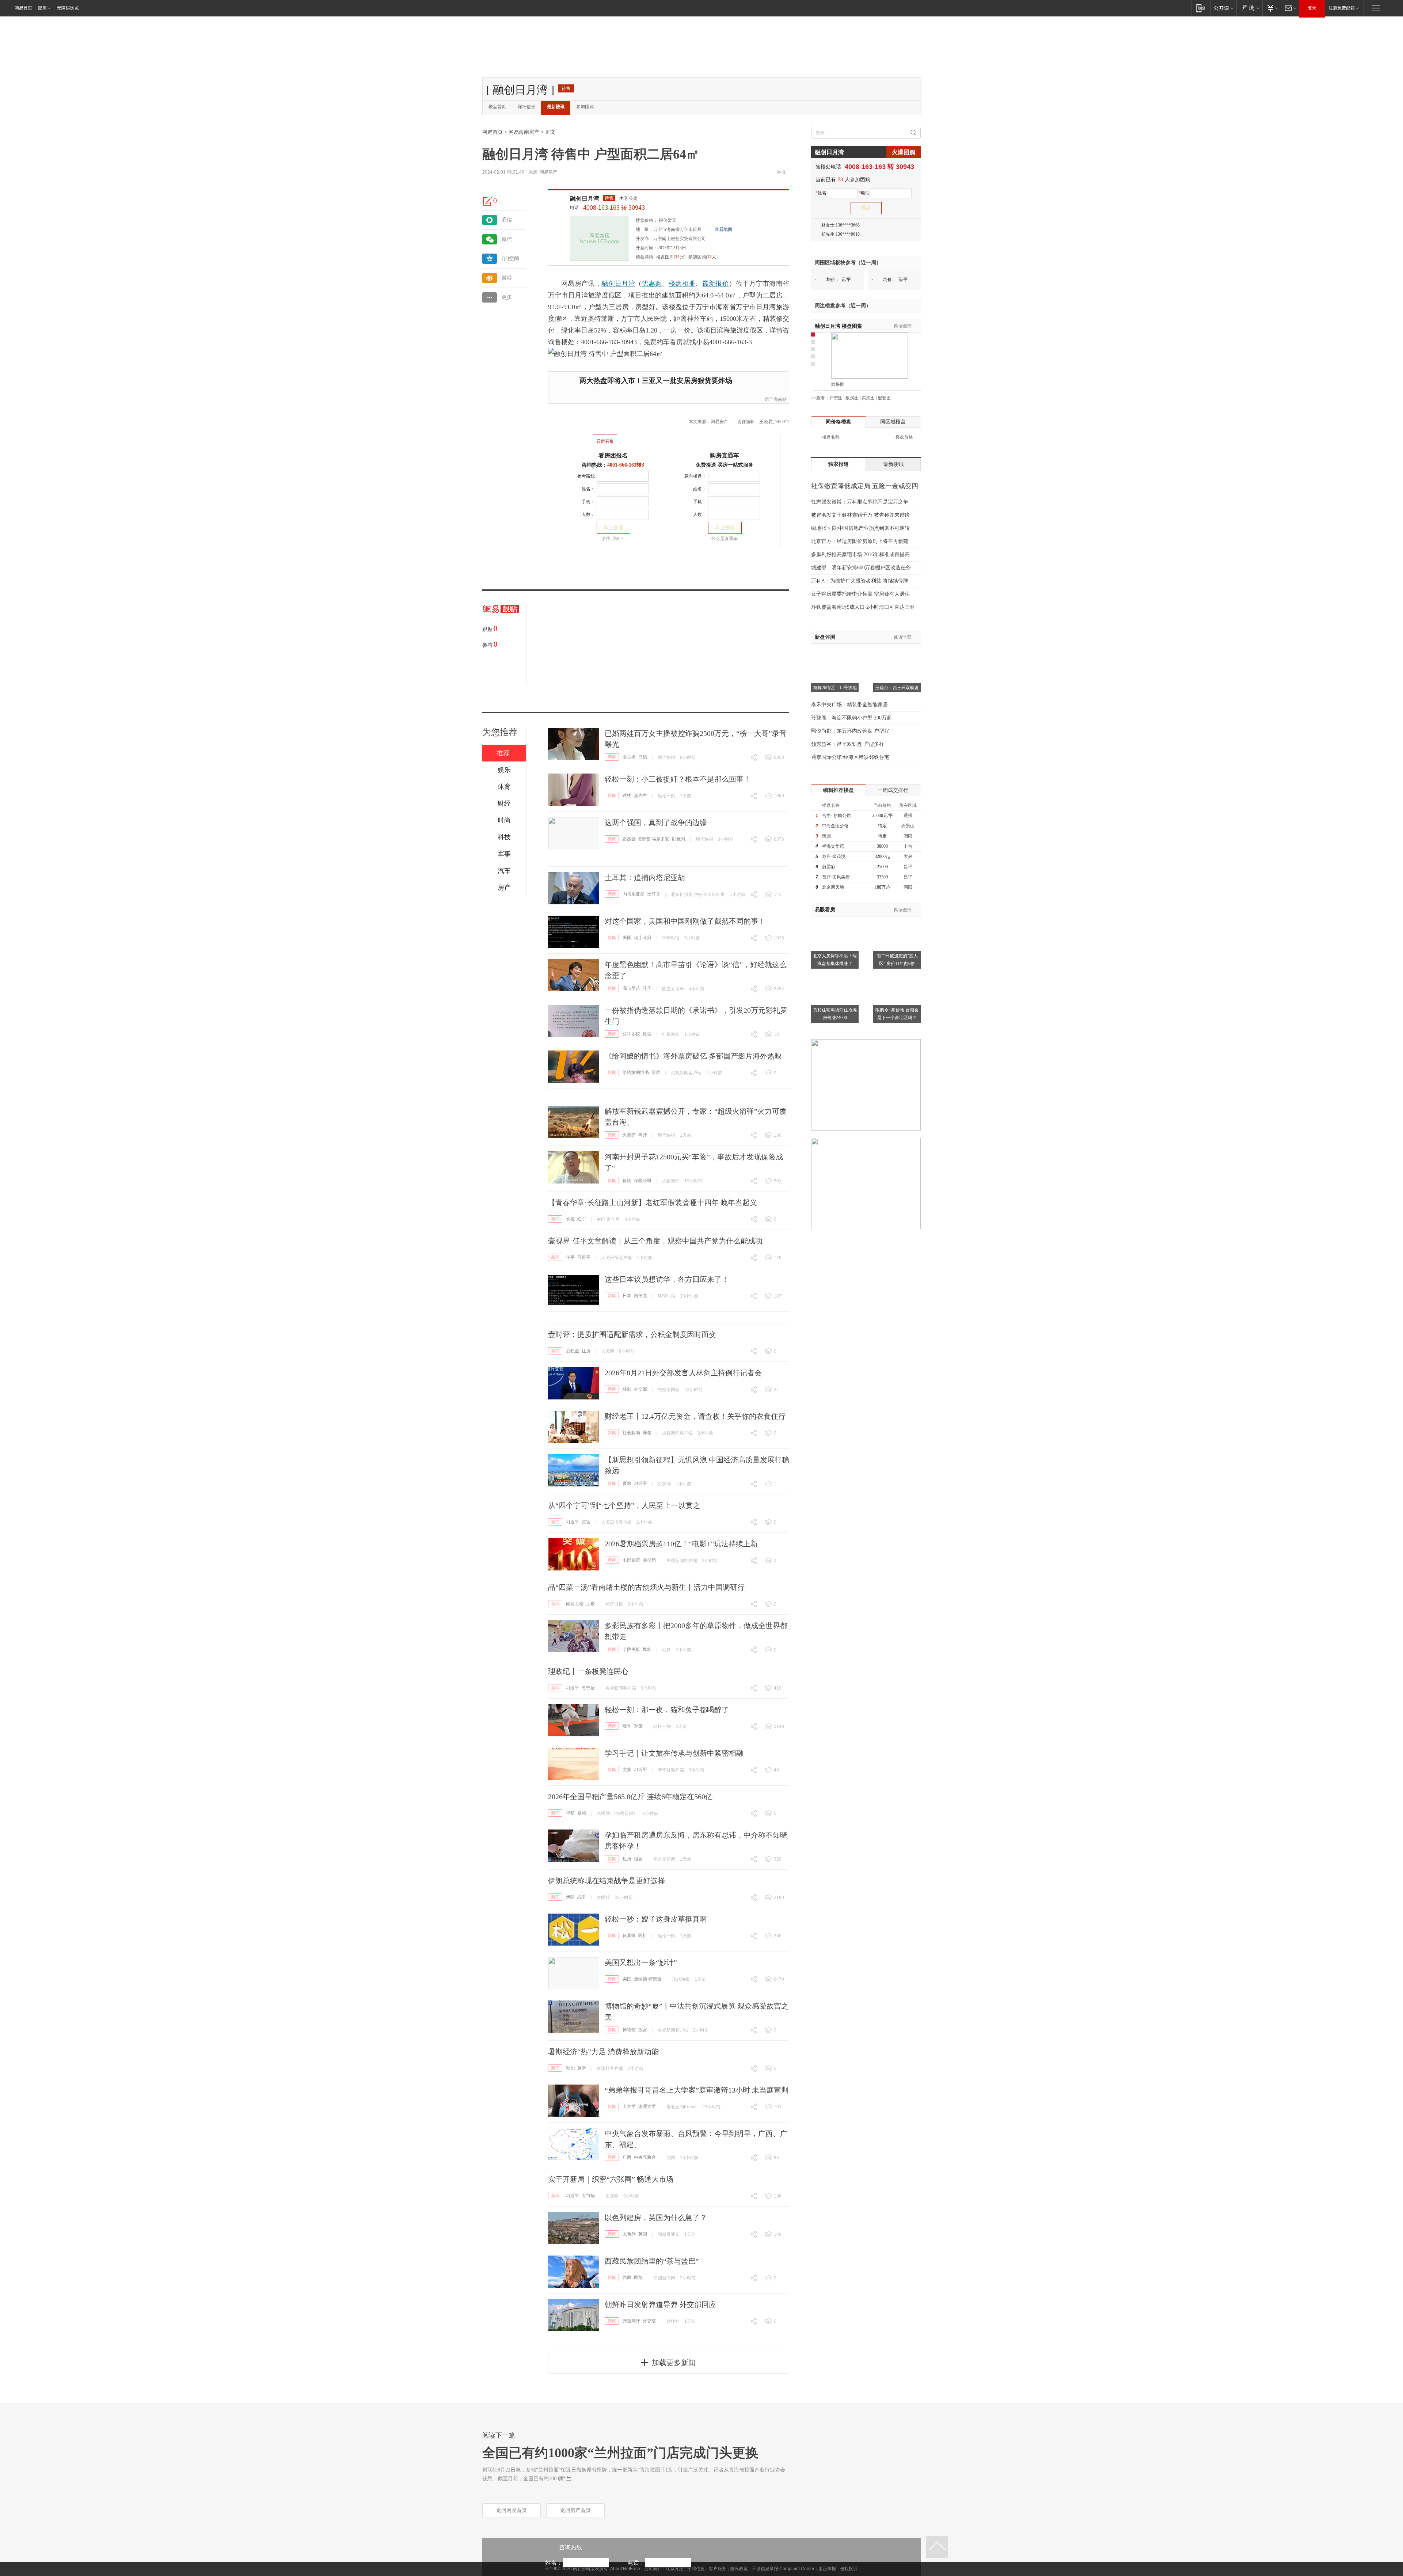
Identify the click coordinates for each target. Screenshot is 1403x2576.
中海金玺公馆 (835, 826)
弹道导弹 (631, 2321)
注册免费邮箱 (1342, 8)
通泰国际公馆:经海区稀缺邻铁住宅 (850, 757)
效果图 (838, 384)
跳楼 (627, 795)
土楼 (590, 1604)
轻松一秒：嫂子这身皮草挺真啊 (656, 1919)
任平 (570, 1257)
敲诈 (627, 1726)
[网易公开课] (1223, 8)
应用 (42, 8)
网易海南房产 (524, 132)
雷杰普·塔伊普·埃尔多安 (646, 839)
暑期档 (649, 1560)
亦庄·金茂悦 (834, 856)
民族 (647, 1649)
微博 (507, 278)
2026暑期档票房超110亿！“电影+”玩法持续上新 (681, 1544)
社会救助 (631, 1433)
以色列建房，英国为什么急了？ (656, 2218)
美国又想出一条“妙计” (641, 1963)
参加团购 (585, 107)
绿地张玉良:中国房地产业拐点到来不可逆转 (860, 528)
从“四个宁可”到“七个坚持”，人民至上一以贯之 (624, 1505)
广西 (627, 2157)
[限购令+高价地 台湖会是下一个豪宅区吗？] (897, 975)
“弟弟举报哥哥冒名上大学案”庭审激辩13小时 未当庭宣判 (697, 2090)
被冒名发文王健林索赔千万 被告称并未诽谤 (860, 515)
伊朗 (570, 1897)
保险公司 (643, 1181)
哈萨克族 (631, 1649)
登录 (1312, 8)
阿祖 (643, 1935)
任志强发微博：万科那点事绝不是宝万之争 (860, 502)
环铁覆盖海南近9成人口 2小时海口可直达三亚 (863, 607)
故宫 (643, 2030)
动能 (570, 2068)
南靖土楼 (575, 1604)
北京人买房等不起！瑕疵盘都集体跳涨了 (835, 960)
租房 (627, 1859)
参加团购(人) (703, 257)
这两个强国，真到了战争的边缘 (656, 822)
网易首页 (23, 8)
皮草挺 (629, 1935)
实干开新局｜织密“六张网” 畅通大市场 (611, 2179)
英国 (643, 2234)
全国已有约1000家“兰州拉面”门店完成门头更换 (620, 2453)
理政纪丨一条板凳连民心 (588, 1671)
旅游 (582, 2068)
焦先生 (640, 795)
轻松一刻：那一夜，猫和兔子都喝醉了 (667, 1710)
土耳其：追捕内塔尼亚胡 (645, 878)
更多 (507, 297)
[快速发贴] (488, 201)
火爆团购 (904, 152)
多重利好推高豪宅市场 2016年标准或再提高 (860, 554)
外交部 (640, 1389)
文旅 (627, 1770)
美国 (627, 938)
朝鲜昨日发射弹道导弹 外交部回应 (660, 2305)
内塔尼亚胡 (634, 894)
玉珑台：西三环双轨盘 (897, 688)
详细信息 (526, 107)
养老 (647, 1433)
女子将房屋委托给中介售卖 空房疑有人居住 (860, 594)
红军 (582, 1219)
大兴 (908, 856)
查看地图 (723, 229)
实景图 (868, 398)
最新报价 (716, 284)
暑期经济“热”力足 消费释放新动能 (603, 2052)
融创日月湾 (585, 199)
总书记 (588, 1688)
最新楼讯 (556, 107)
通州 (908, 816)
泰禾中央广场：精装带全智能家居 (849, 705)
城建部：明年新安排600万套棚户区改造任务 (861, 568)
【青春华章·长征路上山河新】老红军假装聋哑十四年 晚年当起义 (653, 1202)
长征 (570, 1219)
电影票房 (631, 1560)
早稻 (570, 1813)
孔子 (647, 988)
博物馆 (629, 2030)
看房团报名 (613, 455)
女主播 (629, 757)
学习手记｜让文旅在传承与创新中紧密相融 (674, 1753)
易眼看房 (825, 910)
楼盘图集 (839, 326)
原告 (647, 1034)
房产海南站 (776, 399)
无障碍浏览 (68, 8)
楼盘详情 (645, 257)
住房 (586, 1351)
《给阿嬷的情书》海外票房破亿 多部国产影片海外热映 (693, 1056)
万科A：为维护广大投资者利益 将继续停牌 (860, 581)
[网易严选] (1249, 8)
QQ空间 (510, 259)
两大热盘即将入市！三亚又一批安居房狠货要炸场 (656, 381)
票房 (656, 1072)
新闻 (612, 757)
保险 (627, 1181)
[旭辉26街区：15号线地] (835, 653)
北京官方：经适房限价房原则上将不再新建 (860, 541)
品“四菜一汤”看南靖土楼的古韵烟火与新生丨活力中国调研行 (646, 1587)
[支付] (1272, 8)
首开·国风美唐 (836, 877)
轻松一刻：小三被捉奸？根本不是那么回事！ (678, 779)
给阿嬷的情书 (636, 1072)
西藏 (627, 2277)
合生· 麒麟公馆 (837, 816)
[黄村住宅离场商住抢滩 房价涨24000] (835, 975)
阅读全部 (903, 326)
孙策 (638, 1726)
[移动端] (1201, 8)
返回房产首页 (575, 2510)
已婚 (643, 757)
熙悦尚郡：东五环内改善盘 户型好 (850, 731)
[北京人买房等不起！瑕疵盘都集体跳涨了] (835, 921)
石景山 (908, 826)
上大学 (629, 2106)
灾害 (586, 1522)
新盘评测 (825, 637)
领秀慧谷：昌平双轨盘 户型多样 (848, 744)
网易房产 (548, 172)
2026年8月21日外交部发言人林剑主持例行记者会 (683, 1373)
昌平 (908, 867)
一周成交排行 (893, 790)
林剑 (627, 1389)
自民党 (640, 1296)
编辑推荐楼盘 (839, 790)
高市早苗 (631, 988)
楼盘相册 (682, 284)
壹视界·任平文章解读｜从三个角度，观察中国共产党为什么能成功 (655, 1241)
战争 (582, 1897)
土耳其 (654, 894)
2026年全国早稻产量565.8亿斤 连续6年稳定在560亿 (630, 1797)
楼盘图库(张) (671, 257)
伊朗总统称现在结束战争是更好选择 (607, 1881)
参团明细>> (613, 539)
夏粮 (627, 1483)
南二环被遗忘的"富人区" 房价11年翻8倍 (897, 960)
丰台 (908, 846)
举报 (781, 172)
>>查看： (820, 398)
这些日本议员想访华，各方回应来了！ (667, 1279)
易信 (507, 220)
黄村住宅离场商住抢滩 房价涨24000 (835, 1014)
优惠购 (652, 284)
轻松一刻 (666, 796)
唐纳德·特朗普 (648, 1979)
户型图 (836, 398)
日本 (627, 1296)
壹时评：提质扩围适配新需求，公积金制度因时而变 (632, 1334)
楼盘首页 (497, 107)
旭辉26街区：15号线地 (835, 688)
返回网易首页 (512, 2510)
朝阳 (908, 836)
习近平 (584, 1257)
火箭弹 (629, 1135)
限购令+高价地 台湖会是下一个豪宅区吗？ (897, 1014)
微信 (507, 239)
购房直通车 (725, 455)
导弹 (643, 1135)
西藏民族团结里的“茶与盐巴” (652, 2261)
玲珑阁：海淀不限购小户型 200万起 (851, 718)
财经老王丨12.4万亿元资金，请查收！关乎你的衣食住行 (695, 1416)
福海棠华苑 (833, 846)
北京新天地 (833, 887)
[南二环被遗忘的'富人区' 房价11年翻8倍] (897, 921)
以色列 (678, 839)
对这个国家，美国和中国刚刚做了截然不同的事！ (685, 921)
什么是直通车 (725, 539)
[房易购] (575, 436)
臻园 (826, 836)
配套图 (884, 398)
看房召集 (605, 441)
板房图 (852, 398)
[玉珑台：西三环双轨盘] (897, 653)
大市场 (588, 2196)
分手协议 (631, 1034)
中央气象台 (645, 2157)
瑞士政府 (643, 938)
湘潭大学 (647, 2106)
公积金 (573, 1351)
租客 (638, 1859)
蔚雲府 (829, 867)
